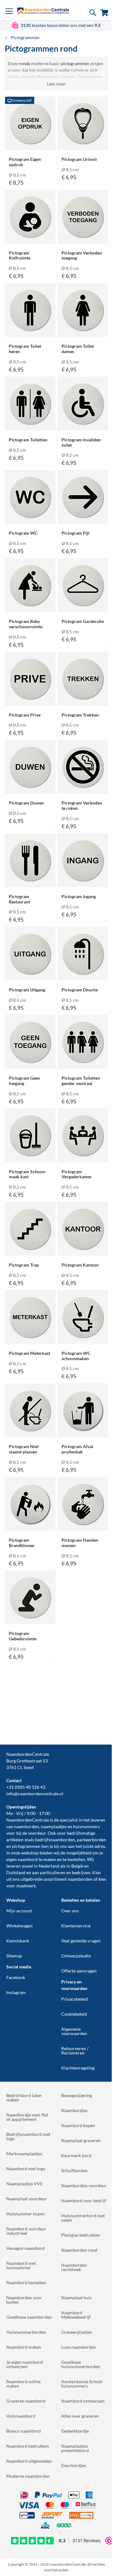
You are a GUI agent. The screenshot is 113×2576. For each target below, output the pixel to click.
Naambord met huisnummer (21, 2265)
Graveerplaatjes (77, 2332)
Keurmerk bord (76, 2155)
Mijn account (19, 1911)
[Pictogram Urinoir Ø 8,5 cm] (83, 144)
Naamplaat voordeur (27, 2199)
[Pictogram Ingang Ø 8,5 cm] (83, 881)
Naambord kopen (78, 2125)
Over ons (70, 1911)
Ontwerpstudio (76, 1956)
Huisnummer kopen (26, 2214)
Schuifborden (74, 2170)
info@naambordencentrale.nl (35, 1794)
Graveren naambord (26, 2401)
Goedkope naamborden (29, 2317)
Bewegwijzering (77, 2095)
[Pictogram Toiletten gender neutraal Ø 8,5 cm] (83, 1063)
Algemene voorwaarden (74, 2031)
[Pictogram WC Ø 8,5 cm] (30, 518)
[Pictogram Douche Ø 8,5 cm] (83, 974)
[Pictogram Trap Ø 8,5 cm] (30, 1249)
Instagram (16, 1992)
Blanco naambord (24, 2431)
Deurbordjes (74, 2465)
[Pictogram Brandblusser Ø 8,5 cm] (30, 1525)
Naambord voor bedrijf (84, 2201)
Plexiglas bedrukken (81, 2235)
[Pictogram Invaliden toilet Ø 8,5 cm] (83, 424)
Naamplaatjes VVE (24, 2184)
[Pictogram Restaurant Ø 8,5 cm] (30, 881)
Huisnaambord (21, 2416)
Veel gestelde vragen (81, 1941)
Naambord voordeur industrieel (26, 2231)
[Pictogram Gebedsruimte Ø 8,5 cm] (30, 1618)
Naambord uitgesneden (29, 2461)
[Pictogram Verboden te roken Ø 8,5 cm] (83, 787)
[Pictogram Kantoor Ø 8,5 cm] (83, 1249)
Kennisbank (18, 1941)
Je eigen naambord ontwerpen (24, 2364)
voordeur (37, 1833)
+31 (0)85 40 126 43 (26, 1787)
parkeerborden (91, 1840)
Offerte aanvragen (79, 1971)
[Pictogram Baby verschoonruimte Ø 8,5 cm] (30, 606)
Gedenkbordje (75, 2431)
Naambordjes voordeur (84, 2185)
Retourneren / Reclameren (75, 2051)
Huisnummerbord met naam (83, 2218)
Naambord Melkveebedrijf (76, 2315)
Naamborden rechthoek (74, 2267)
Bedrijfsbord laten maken (24, 2098)
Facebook (16, 1977)
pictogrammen (26, 1846)
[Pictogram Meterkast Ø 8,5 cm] (30, 1338)
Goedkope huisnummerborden (81, 2364)
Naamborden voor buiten (24, 2300)
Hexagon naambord (25, 2248)
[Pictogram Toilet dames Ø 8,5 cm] (83, 331)
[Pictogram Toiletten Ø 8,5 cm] (30, 424)
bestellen (76, 1859)
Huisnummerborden (26, 2332)
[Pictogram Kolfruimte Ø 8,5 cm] (30, 237)
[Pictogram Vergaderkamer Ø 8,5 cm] (83, 1156)
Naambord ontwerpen (83, 2401)
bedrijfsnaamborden (55, 1840)
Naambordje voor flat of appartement (27, 2117)
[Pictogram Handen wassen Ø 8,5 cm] (83, 1525)
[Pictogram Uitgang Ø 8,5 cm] (30, 974)
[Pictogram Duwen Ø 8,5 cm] (30, 787)
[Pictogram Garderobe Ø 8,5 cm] (83, 606)
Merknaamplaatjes (24, 2154)
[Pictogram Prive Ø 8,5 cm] (30, 699)
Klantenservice (76, 1926)
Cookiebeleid (74, 2014)
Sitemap (14, 1956)
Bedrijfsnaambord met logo (28, 2136)
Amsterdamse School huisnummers (82, 2384)
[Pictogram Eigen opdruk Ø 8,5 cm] (30, 144)
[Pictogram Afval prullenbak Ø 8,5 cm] (83, 1431)
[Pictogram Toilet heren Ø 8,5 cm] (30, 331)
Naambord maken (24, 2347)
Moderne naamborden (28, 2476)
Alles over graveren (80, 2416)
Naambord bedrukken (28, 2446)
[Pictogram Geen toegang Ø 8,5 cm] (30, 1063)
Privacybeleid (75, 1999)
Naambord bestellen (26, 2283)
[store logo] (43, 11)
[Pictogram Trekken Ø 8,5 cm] (83, 699)
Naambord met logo (26, 2169)
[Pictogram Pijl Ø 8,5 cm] (83, 518)
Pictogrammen (25, 37)
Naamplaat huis (76, 2298)
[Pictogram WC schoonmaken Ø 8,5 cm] (83, 1338)
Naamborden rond (79, 2250)
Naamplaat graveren (81, 2140)
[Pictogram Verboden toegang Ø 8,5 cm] (83, 237)
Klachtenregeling (78, 2068)
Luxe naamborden (79, 2347)
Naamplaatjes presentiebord (75, 2448)
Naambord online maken (23, 2384)
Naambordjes (74, 2110)
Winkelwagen (19, 1926)
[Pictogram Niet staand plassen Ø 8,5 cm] (30, 1431)
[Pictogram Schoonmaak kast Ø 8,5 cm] (30, 1156)
